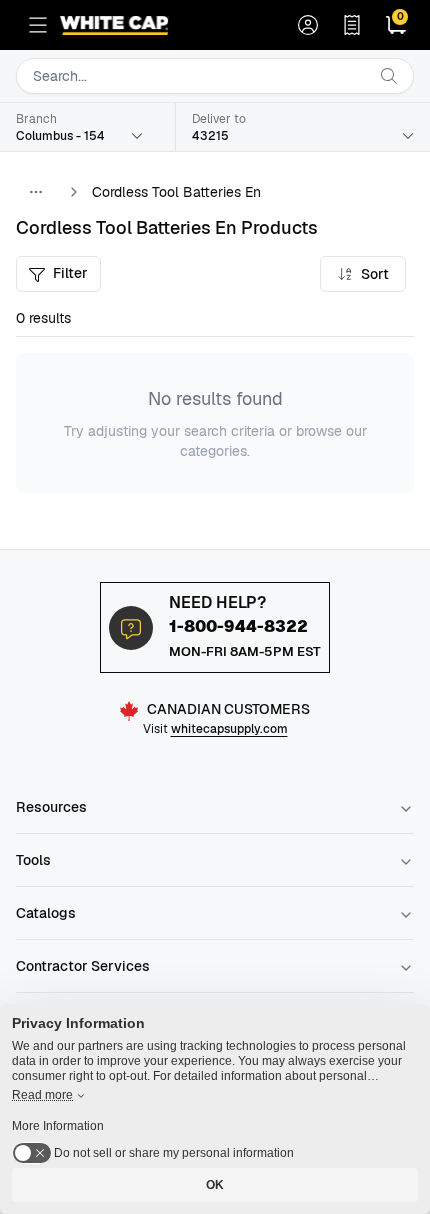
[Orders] (352, 25)
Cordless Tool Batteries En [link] (176, 192)
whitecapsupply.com (229, 729)
